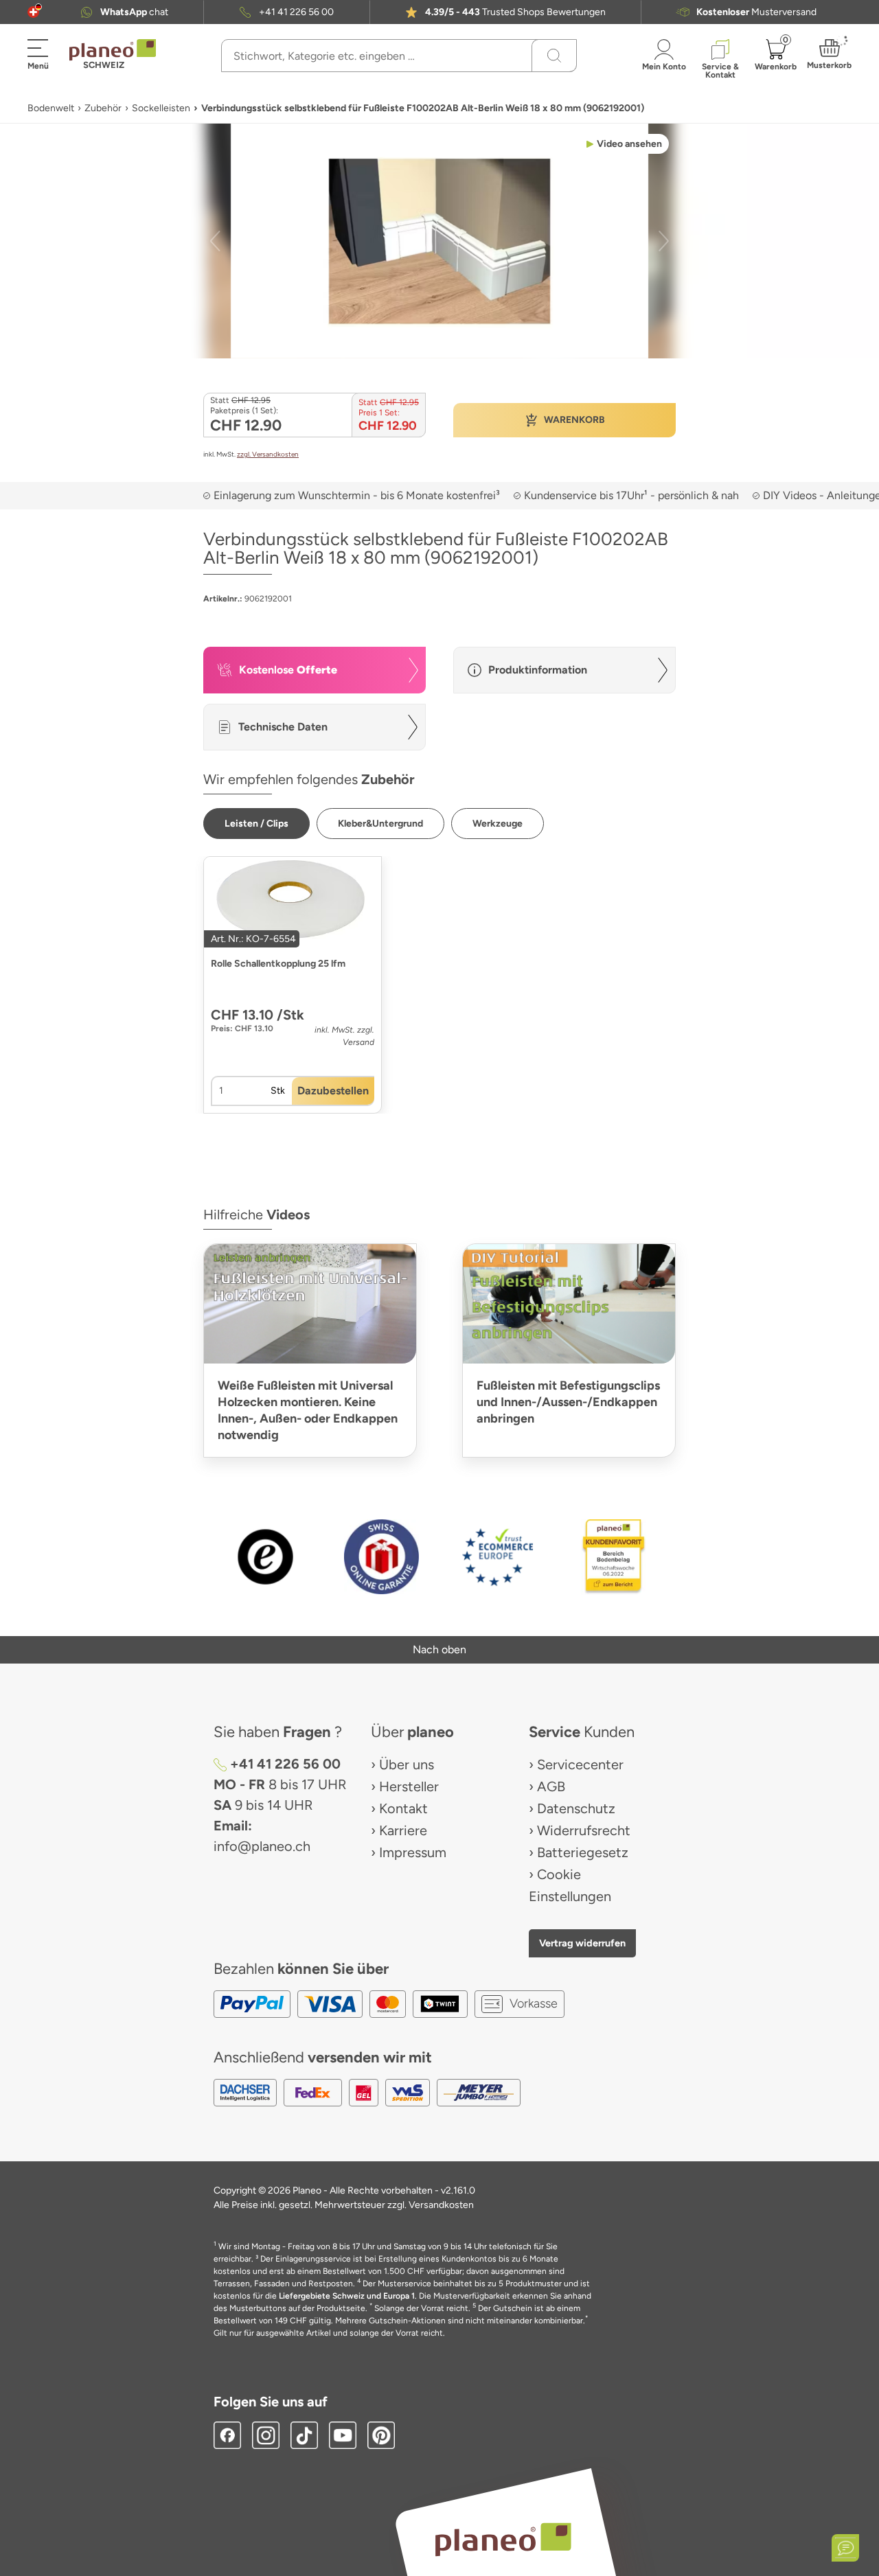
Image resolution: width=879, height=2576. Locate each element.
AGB (551, 1786)
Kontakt (403, 1808)
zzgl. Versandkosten (268, 454)
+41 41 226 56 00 (296, 12)
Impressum (413, 1852)
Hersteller (409, 1786)
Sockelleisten (161, 108)
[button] (33, 12)
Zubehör (103, 108)
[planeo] (503, 2539)
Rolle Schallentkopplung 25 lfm (278, 964)
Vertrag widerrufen (582, 1943)
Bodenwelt (51, 108)
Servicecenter (580, 1764)
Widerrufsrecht (584, 1830)
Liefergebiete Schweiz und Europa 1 (347, 2296)
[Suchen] (554, 56)
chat (134, 12)
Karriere (403, 1830)
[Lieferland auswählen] (33, 12)
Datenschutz (576, 1808)
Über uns (407, 1764)
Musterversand (756, 12)
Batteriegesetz (583, 1852)
